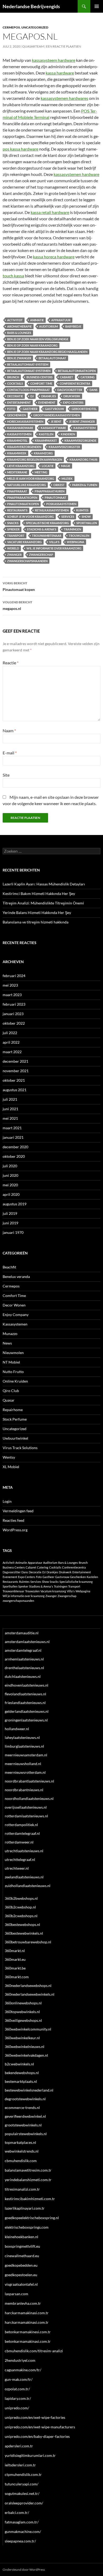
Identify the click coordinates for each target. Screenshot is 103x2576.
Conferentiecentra (75, 383)
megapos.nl (17, 605)
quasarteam (33, 46)
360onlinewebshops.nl (23, 2003)
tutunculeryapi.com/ (22, 2484)
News (7, 1343)
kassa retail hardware (50, 212)
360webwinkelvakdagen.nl (26, 2055)
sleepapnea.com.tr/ (20, 2541)
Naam (9, 731)
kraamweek (17, 453)
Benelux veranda (16, 1277)
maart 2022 (12, 1052)
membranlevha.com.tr (23, 2303)
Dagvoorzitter (70, 390)
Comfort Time (41, 383)
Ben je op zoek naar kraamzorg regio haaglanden (47, 352)
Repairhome (13, 1410)
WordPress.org (15, 1530)
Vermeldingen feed (18, 1511)
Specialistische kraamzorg (47, 523)
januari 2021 (13, 1137)
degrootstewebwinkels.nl (25, 2099)
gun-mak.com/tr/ (19, 2379)
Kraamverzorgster (64, 447)
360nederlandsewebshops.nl (28, 1985)
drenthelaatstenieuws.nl (24, 1668)
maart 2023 (12, 995)
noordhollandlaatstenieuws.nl (29, 1798)
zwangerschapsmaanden (27, 561)
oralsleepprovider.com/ (24, 2503)
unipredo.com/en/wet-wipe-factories (35, 2417)
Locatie (48, 466)
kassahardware (20, 428)
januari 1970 (13, 1232)
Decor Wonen (14, 1305)
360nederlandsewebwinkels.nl (30, 1994)
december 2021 (15, 1061)
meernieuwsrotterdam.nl (25, 1772)
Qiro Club (11, 1391)
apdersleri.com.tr (19, 2446)
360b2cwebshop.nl (20, 1907)
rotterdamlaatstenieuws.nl (26, 1816)
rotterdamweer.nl (19, 1842)
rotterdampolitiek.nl (21, 1825)
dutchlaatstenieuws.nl (23, 1676)
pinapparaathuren (50, 491)
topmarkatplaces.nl (20, 2142)
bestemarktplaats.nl (21, 2081)
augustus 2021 (15, 1090)
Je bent (56, 421)
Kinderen (68, 434)
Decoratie (15, 396)
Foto (11, 409)
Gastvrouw (55, 409)
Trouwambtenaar (47, 536)
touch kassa (13, 276)
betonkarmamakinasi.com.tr (28, 2341)
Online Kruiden (15, 1381)
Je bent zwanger (82, 421)
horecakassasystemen (25, 421)
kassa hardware (60, 73)
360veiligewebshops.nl (23, 2020)
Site (6, 775)
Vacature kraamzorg (24, 542)
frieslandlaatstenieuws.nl (25, 1703)
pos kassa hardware (20, 149)
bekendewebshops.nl (22, 2073)
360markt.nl (15, 1951)
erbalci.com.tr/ (17, 2512)
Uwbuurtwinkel (15, 1438)
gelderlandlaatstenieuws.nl (27, 1711)
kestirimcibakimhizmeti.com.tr (30, 2199)
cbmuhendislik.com (21, 2161)
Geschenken (17, 415)
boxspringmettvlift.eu (22, 2246)
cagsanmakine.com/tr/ (23, 2370)
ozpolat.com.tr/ (17, 2389)
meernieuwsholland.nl (23, 1764)
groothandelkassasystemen (57, 415)
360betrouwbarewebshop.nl (28, 1942)
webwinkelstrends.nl (22, 2151)
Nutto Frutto (13, 1372)
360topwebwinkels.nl (22, 2012)
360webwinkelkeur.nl (22, 2038)
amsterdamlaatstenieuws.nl (27, 1642)
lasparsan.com (17, 2294)
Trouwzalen (79, 536)
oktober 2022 (14, 1023)
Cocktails (15, 383)
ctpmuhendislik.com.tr (23, 2474)
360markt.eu (15, 1959)
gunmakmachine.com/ (23, 2531)
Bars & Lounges (19, 333)
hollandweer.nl (17, 1729)
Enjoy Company (16, 1315)
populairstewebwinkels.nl (26, 2134)
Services (68, 517)
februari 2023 (14, 1004)
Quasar (9, 1400)
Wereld (13, 548)
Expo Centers (73, 402)
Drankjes (49, 396)
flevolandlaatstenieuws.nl (25, 1694)
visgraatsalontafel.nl (21, 2284)
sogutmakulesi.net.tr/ (22, 2493)
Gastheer (30, 409)
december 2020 (15, 1147)
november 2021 (16, 1071)
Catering (88, 377)
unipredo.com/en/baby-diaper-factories (37, 2436)
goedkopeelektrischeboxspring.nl (32, 2218)
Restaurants (17, 510)
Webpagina (76, 542)
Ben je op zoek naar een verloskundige (38, 339)
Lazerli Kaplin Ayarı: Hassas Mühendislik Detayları (44, 884)
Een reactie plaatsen (64, 46)
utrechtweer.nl (17, 1868)
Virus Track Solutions (20, 1448)
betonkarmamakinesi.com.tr (28, 2332)
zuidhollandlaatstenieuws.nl (28, 1886)
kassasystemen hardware (76, 174)
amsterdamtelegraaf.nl (23, 1650)
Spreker (13, 529)
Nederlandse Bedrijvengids (31, 6)
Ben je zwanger (19, 358)
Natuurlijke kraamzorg (27, 485)
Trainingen (72, 529)
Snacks (13, 523)
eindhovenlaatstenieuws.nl (27, 1685)
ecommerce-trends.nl (22, 2108)
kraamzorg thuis (83, 459)
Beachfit (9, 1267)
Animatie (37, 320)
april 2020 (11, 1194)
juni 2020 (10, 1175)
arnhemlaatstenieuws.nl (24, 1659)
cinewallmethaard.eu (22, 2256)
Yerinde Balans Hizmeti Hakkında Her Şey (37, 913)
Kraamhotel (17, 440)
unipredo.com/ (17, 2408)
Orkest (59, 485)
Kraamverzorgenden (24, 447)
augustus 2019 (15, 1204)
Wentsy (9, 1457)
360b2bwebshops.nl (21, 1898)
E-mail (10, 753)
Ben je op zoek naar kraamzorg (32, 345)
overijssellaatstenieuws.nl (26, 1807)
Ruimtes (82, 510)
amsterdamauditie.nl (22, 1633)
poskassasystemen (61, 504)
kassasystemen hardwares (64, 98)
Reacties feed (13, 1520)
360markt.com (17, 1977)
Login (7, 1501)
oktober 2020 (14, 1156)
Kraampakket (46, 440)
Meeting (41, 472)
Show (86, 517)
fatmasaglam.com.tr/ (22, 2522)
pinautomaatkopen (23, 504)
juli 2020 (10, 1166)
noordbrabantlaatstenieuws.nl (29, 1781)
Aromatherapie (19, 326)
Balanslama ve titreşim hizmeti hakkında (36, 922)
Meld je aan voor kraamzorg (31, 479)
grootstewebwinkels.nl (23, 2125)
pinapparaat (17, 491)
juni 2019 (10, 1223)
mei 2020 (10, 1185)
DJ (32, 396)
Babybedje (73, 326)
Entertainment (19, 402)
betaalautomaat (52, 358)
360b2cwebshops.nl (21, 1916)
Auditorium (48, 326)
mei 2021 (10, 1118)
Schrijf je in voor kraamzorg (31, 517)
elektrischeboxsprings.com (27, 2227)
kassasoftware (53, 428)
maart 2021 (12, 1128)
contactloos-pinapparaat (29, 390)
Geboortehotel (84, 409)
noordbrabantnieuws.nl (24, 1790)
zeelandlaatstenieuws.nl (24, 1877)
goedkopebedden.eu (21, 2265)
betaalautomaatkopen (77, 371)
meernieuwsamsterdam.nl (26, 1755)
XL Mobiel (11, 1467)
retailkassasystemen (52, 510)
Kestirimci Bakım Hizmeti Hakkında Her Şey (39, 893)
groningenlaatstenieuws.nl (26, 1720)
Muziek (67, 479)
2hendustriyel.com (20, 2360)
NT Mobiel (11, 1362)
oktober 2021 (14, 1080)
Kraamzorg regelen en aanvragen (35, 459)
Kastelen (46, 434)
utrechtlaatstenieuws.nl (24, 1851)
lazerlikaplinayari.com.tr (25, 2208)
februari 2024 (14, 976)
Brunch (13, 377)
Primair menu (97, 6)
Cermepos (11, 27)
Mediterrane (17, 472)
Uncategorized (35, 27)
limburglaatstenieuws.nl (24, 1746)
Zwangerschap (41, 555)
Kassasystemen (15, 1324)
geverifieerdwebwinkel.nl (25, 2116)
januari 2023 (13, 1014)
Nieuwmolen (13, 1353)
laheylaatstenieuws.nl (22, 1737)
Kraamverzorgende (80, 440)
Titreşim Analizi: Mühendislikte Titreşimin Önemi (43, 903)
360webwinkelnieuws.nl (25, 2047)
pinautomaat (55, 498)
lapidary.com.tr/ (18, 2398)
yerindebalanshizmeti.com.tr (28, 2180)
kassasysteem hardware (54, 60)
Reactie (11, 663)
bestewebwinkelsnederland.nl (29, 2090)
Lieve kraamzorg (21, 466)
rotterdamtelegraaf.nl (22, 1833)
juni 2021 (10, 1109)
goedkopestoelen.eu (21, 2275)
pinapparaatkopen (22, 498)
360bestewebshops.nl (22, 1924)
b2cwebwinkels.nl (19, 2064)
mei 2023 (10, 985)
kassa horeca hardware (54, 257)
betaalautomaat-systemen (29, 371)
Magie (66, 466)
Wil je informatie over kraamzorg (54, 548)
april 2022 (11, 1042)
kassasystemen (19, 434)
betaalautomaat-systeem (28, 364)
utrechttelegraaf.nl (20, 1859)
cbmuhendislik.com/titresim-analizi (34, 2351)
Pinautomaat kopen (19, 586)
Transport (16, 536)
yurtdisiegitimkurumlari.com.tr (30, 2455)
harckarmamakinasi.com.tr (27, 2313)
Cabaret (67, 377)
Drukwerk (72, 396)
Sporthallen (87, 523)
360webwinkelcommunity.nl (28, 2029)
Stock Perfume (15, 1419)
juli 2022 (10, 1033)
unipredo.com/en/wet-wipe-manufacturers (40, 2427)
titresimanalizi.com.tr (22, 2189)
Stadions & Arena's (42, 529)
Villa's (54, 542)
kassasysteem (85, 428)
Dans (93, 390)
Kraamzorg (43, 453)
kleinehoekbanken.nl (22, 2237)
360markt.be (15, 1968)
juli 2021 (10, 1099)
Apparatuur (61, 320)
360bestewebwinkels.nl (24, 1933)
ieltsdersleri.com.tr (20, 2465)
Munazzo (10, 1334)
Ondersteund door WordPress (24, 2570)
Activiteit (15, 320)
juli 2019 (10, 1213)
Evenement (47, 402)
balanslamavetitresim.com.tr (28, 2170)
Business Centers (39, 377)
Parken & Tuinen (85, 485)
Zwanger (14, 555)
